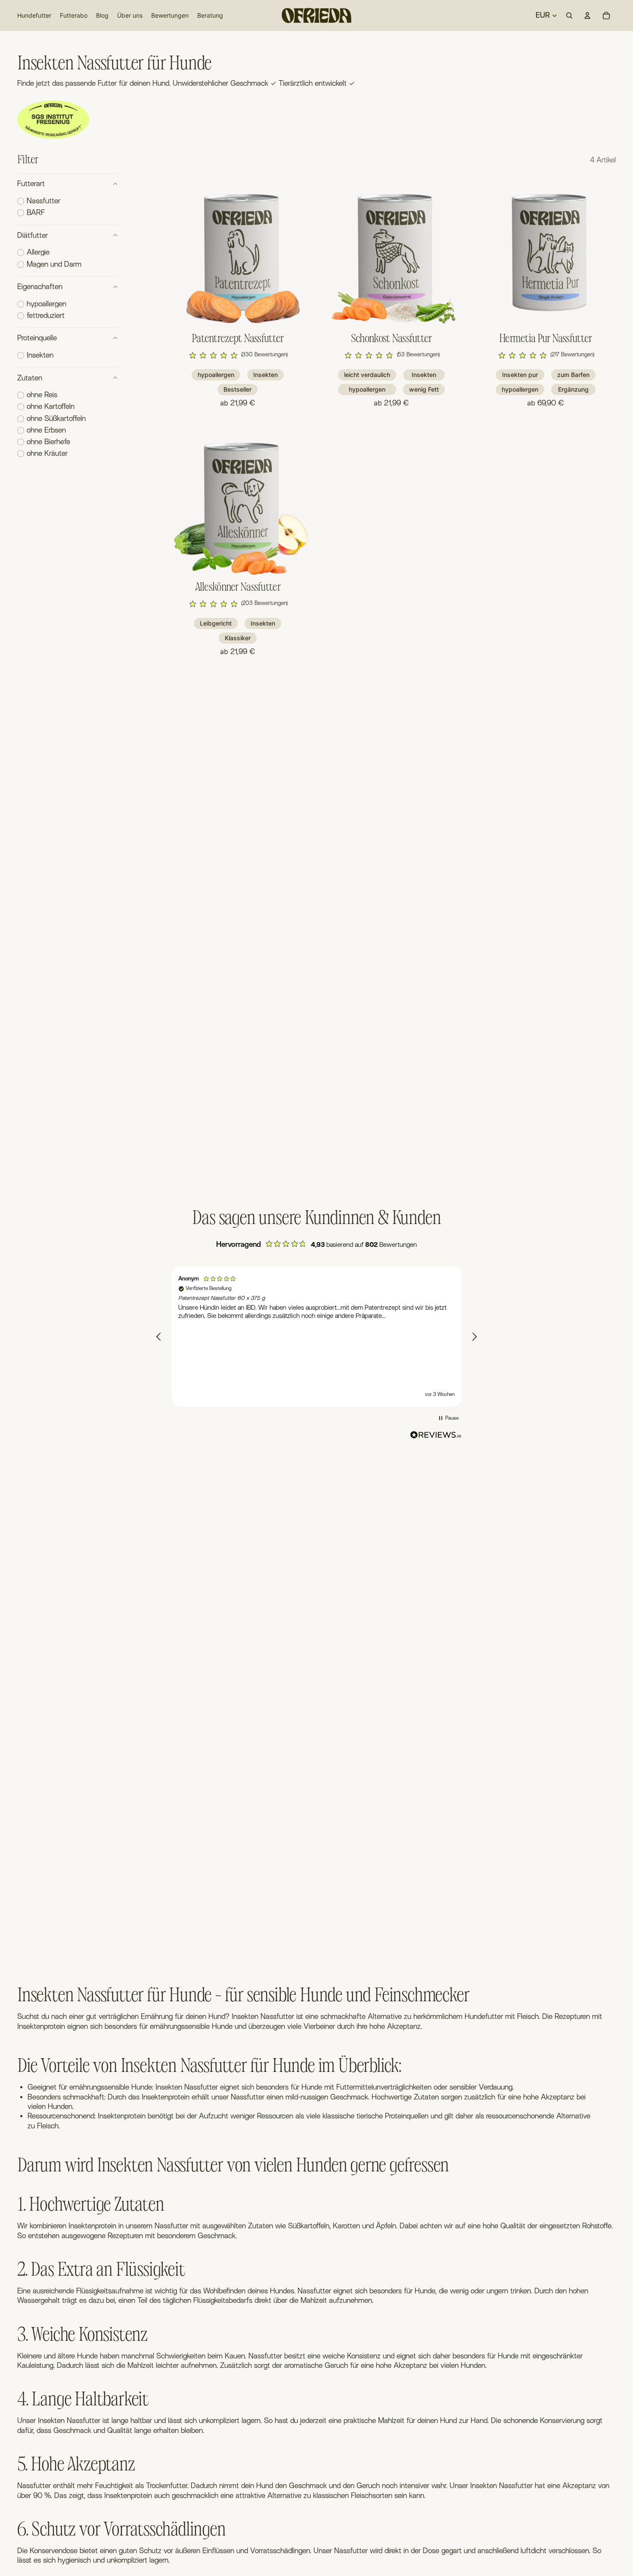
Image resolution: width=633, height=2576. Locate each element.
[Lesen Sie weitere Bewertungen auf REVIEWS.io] (436, 1436)
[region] (316, 1337)
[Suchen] (569, 16)
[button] (238, 355)
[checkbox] (39, 201)
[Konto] (587, 16)
